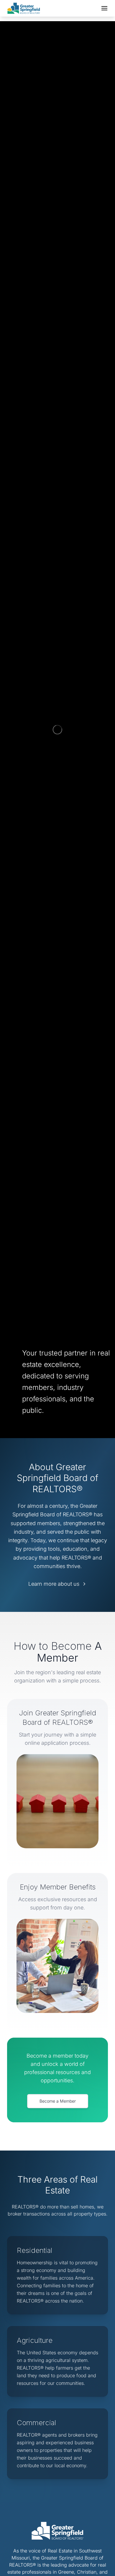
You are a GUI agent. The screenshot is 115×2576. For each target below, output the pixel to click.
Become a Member (58, 2101)
